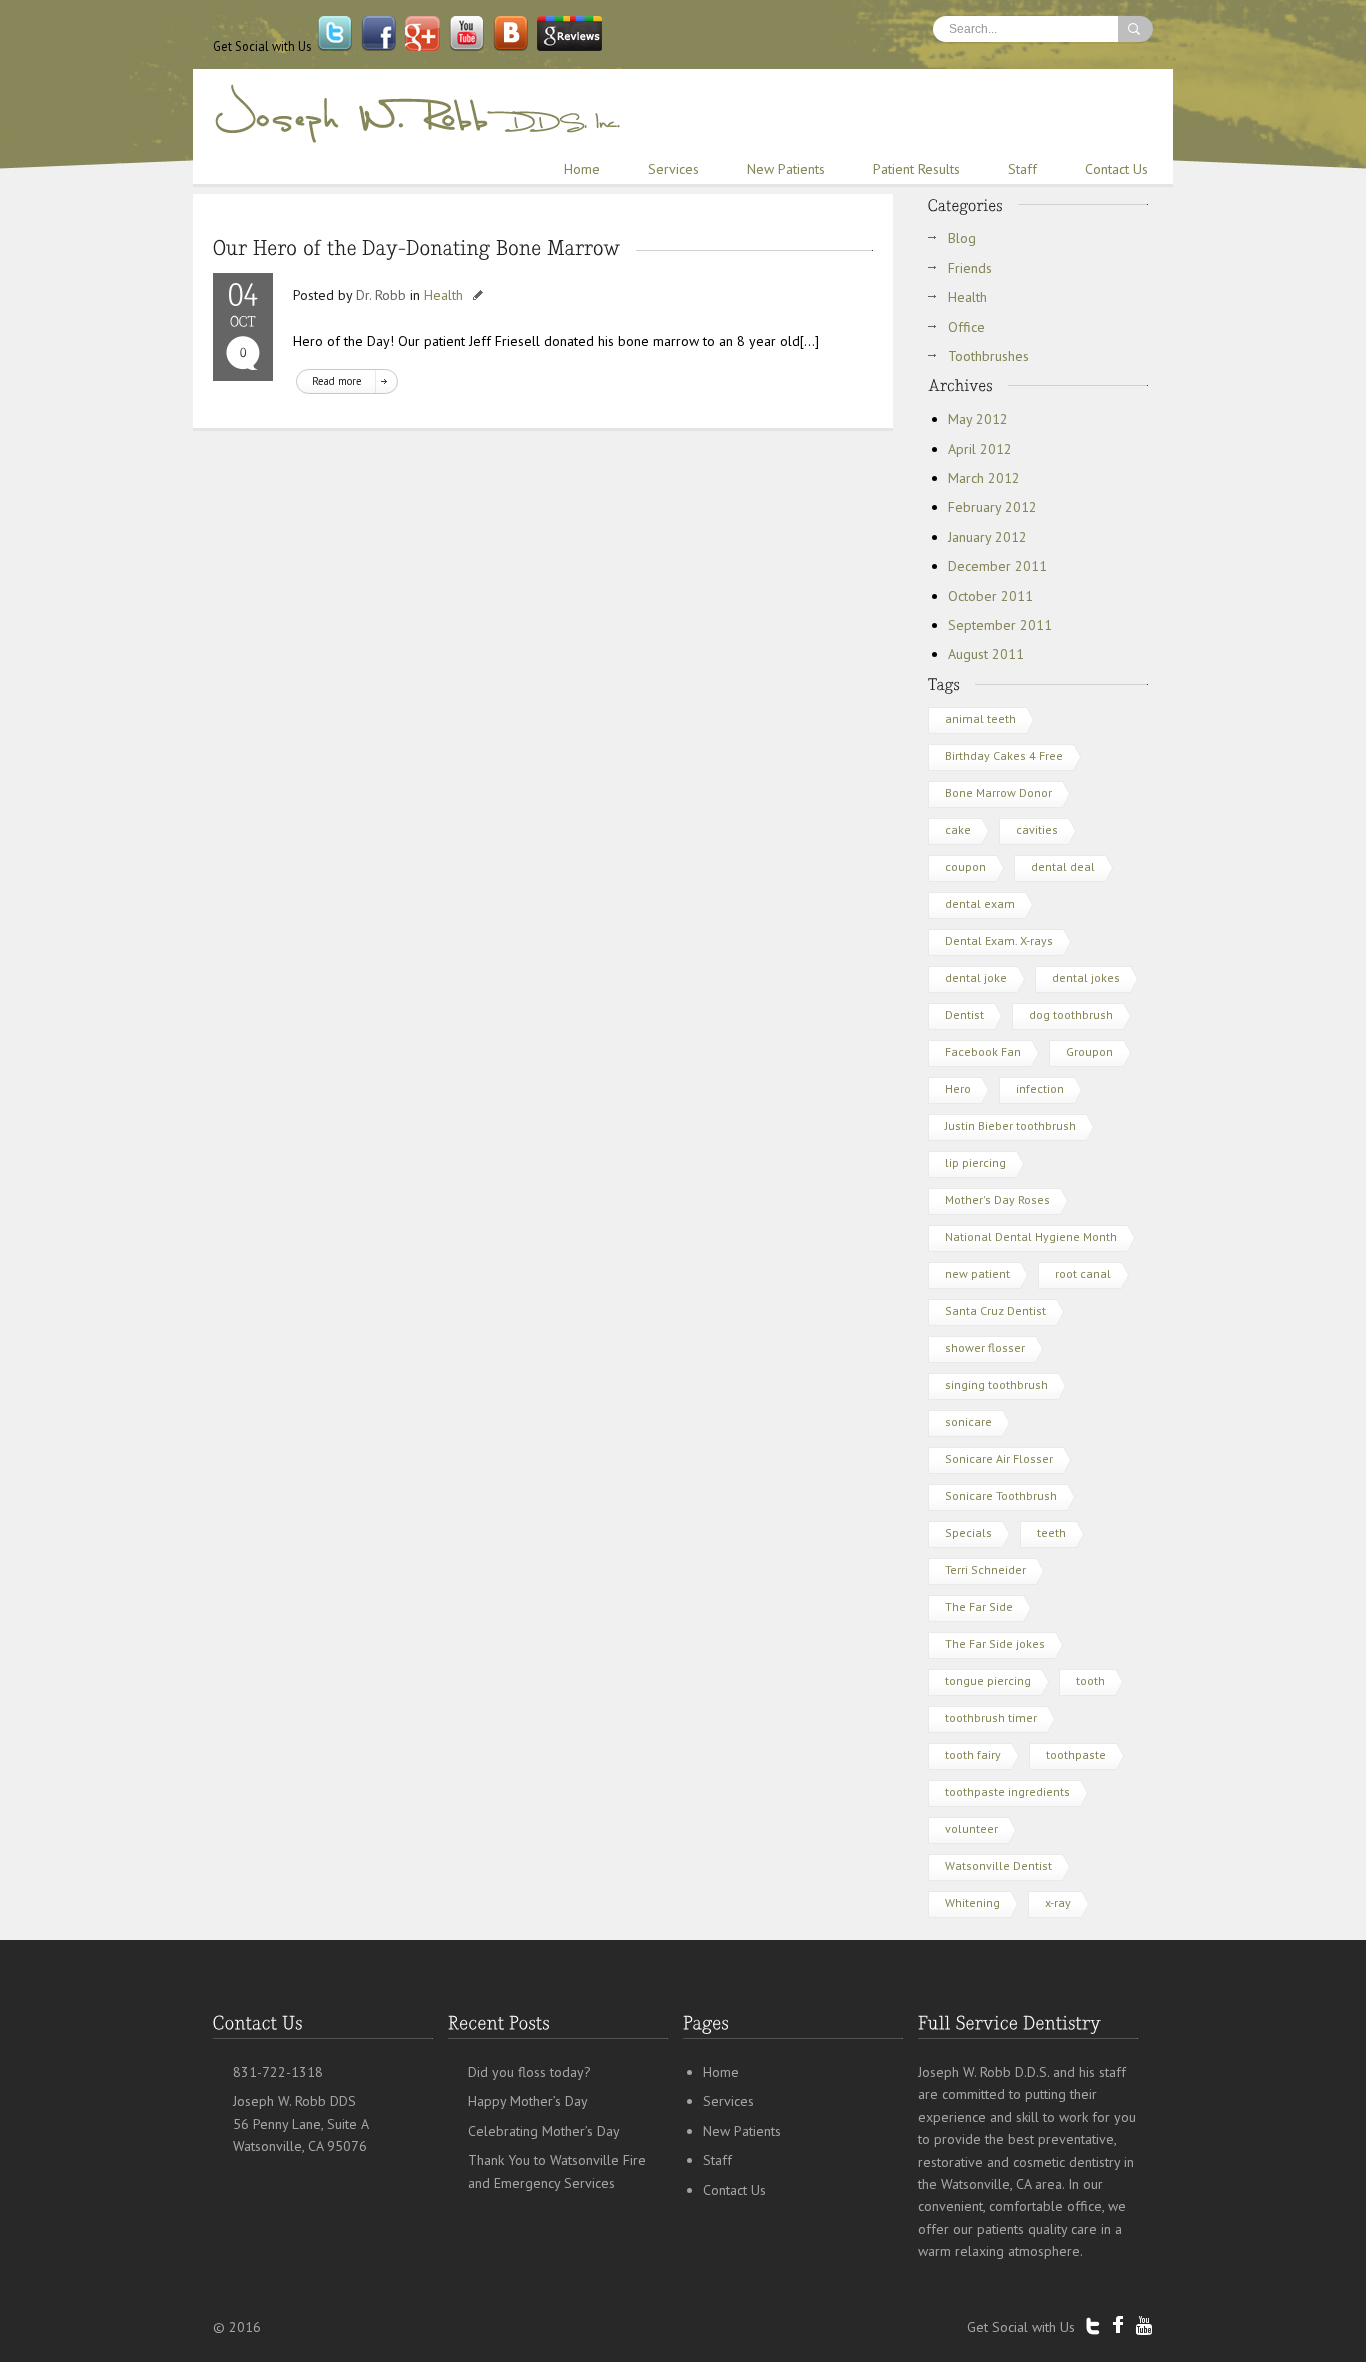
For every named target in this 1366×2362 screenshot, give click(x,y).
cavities (1037, 829)
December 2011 (997, 566)
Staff (1022, 169)
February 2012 (992, 507)
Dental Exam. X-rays (999, 940)
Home (582, 169)
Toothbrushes (988, 356)
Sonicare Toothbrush (1001, 1495)
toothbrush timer (991, 1717)
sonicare (968, 1421)
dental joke (976, 977)
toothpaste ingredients (1007, 1791)
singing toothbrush (996, 1384)
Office (966, 327)
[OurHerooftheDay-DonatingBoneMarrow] (417, 247)
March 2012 (984, 478)
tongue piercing (988, 1680)
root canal (1083, 1273)
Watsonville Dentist (998, 1865)
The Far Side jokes (995, 1643)
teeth (1051, 1532)
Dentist (964, 1014)
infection (1040, 1088)
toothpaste (1076, 1754)
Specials (968, 1532)
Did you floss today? (529, 2072)
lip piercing (975, 1162)
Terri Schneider (985, 1569)
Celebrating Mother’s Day (544, 2131)
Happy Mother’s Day (528, 2101)
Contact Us (1116, 169)
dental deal (1063, 866)
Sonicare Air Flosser (999, 1458)
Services (673, 169)
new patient (977, 1273)
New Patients (786, 169)
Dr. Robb (381, 295)
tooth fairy (973, 1754)
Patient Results (916, 169)
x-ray (1058, 1902)
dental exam (980, 903)
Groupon (1089, 1051)
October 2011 (990, 596)
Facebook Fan (983, 1051)
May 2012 (978, 419)
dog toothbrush (1071, 1014)
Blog (962, 238)
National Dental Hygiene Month (1031, 1236)
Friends (970, 268)
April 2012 (980, 449)
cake (958, 829)
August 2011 (986, 654)
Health (443, 295)
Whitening (972, 1902)
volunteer (971, 1828)
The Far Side (979, 1606)
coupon (965, 866)
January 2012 (987, 537)
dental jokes (1086, 977)
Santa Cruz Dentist (995, 1310)
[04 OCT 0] (243, 327)
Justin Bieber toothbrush (1010, 1125)
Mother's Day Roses (997, 1199)
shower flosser (985, 1347)
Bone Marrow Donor (998, 792)
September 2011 (1000, 625)
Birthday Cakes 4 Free (1004, 755)
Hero (958, 1088)
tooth (1090, 1680)
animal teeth (980, 718)
